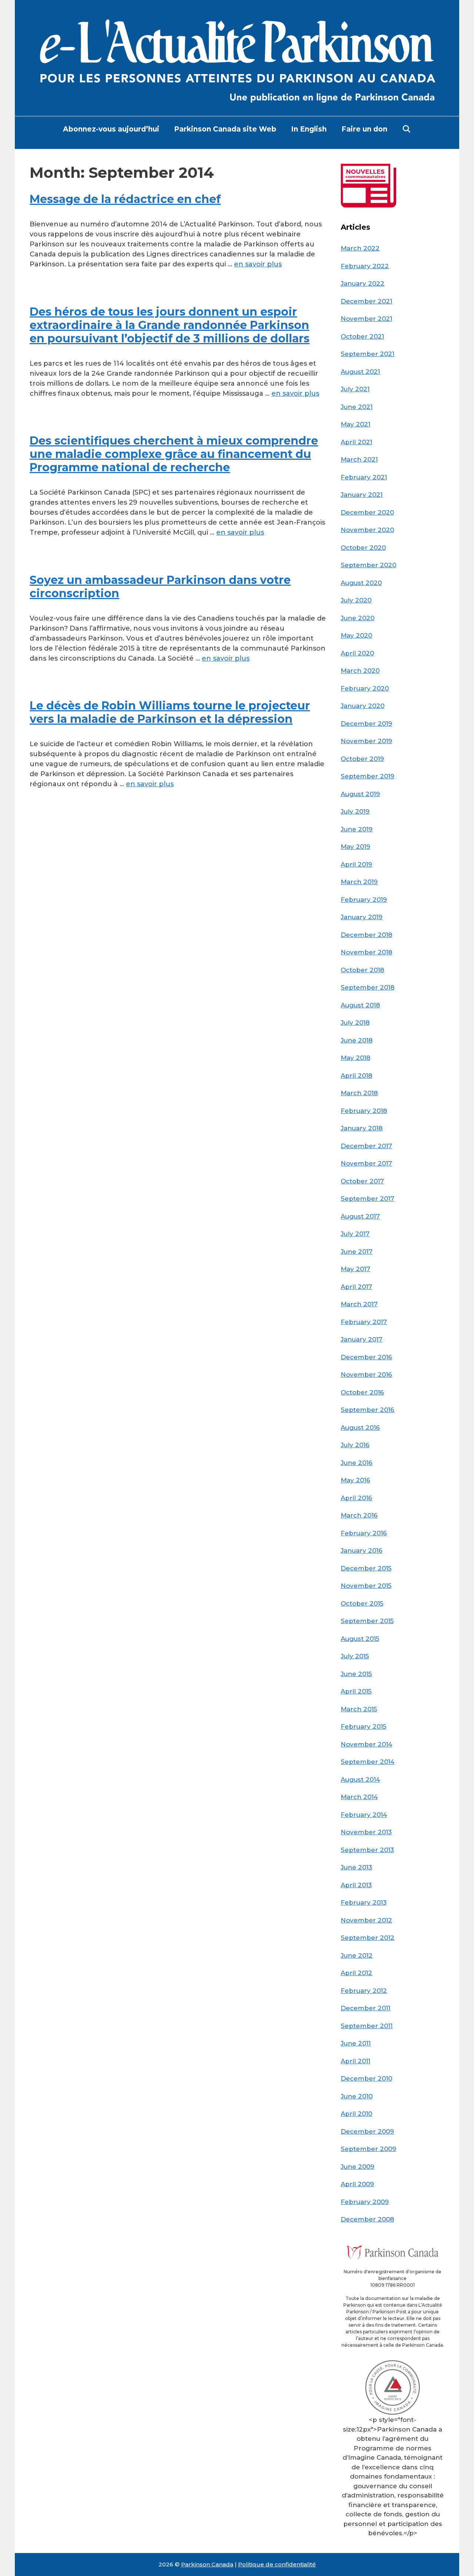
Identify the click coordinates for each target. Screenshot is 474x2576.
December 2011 (365, 2008)
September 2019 (368, 776)
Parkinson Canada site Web (225, 129)
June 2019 (357, 829)
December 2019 (366, 724)
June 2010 (357, 2096)
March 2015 (359, 1709)
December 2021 (366, 301)
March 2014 (359, 1797)
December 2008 (367, 2219)
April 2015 (356, 1691)
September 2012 (368, 1938)
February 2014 (364, 1815)
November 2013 (366, 1832)
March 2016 (359, 1515)
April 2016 (356, 1498)
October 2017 (362, 1181)
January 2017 (362, 1339)
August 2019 (360, 794)
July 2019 (355, 811)
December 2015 (366, 1568)
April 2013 (356, 1885)
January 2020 (363, 706)
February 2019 (364, 900)
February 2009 (365, 2202)
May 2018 (355, 1058)
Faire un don (364, 129)
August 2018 (360, 1005)
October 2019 (362, 759)
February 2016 (364, 1533)
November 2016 (366, 1375)
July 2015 (355, 1656)
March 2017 (359, 1304)
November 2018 (366, 952)
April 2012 (356, 1973)
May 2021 (355, 424)
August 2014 (360, 1779)
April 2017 (356, 1287)
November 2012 (366, 1920)
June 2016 (357, 1463)
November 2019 (366, 741)
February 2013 (364, 1902)
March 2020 (360, 671)
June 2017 (357, 1252)
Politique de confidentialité (277, 2564)
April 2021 (356, 442)
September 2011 (367, 2026)
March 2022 (360, 248)
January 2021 (362, 495)
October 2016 (362, 1392)
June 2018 (357, 1040)
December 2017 (366, 1146)
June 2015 (356, 1674)
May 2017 (355, 1269)
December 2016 (366, 1357)
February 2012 (364, 1991)
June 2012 (357, 1955)
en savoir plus (258, 264)
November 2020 (367, 530)
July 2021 (355, 389)
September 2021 (368, 354)
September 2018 (368, 987)
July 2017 (355, 1234)
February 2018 (364, 1111)
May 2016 (355, 1480)
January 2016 (362, 1550)
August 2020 (361, 583)
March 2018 (359, 1093)
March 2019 (359, 882)
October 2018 (362, 970)
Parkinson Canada (207, 2564)
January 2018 (362, 1128)
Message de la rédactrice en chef (125, 199)
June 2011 (356, 2043)
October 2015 (362, 1603)
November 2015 (366, 1586)
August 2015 (360, 1639)
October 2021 (362, 336)
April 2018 (356, 1076)
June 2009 (358, 2167)
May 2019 (355, 847)
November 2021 (366, 319)
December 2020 (367, 512)
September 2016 (368, 1410)
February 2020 (365, 688)
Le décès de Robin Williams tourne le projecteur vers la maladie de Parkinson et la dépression (170, 712)
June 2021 (357, 407)
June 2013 (356, 1867)
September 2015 (367, 1621)
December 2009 (367, 2131)
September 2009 (368, 2149)
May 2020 (356, 635)
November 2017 (366, 1163)
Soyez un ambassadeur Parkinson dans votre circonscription (160, 587)
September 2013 (367, 1850)
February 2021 (364, 477)
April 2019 (356, 864)
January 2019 (362, 917)
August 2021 (360, 372)
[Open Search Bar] (407, 129)
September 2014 (368, 1762)
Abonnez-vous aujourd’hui (111, 129)
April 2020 (357, 653)
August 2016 (360, 1427)
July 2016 (355, 1445)
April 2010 (356, 2114)
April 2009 (357, 2184)
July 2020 (356, 600)
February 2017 (364, 1322)
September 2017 (368, 1199)
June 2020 (358, 618)
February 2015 (363, 1726)
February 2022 (365, 266)
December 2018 (366, 935)
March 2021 (359, 459)
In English (309, 129)
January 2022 (363, 283)
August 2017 (360, 1216)
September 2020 (368, 565)
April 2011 (355, 2061)
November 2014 (366, 1744)
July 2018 (355, 1023)
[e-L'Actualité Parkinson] (237, 57)
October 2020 (363, 548)
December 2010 (366, 2078)
